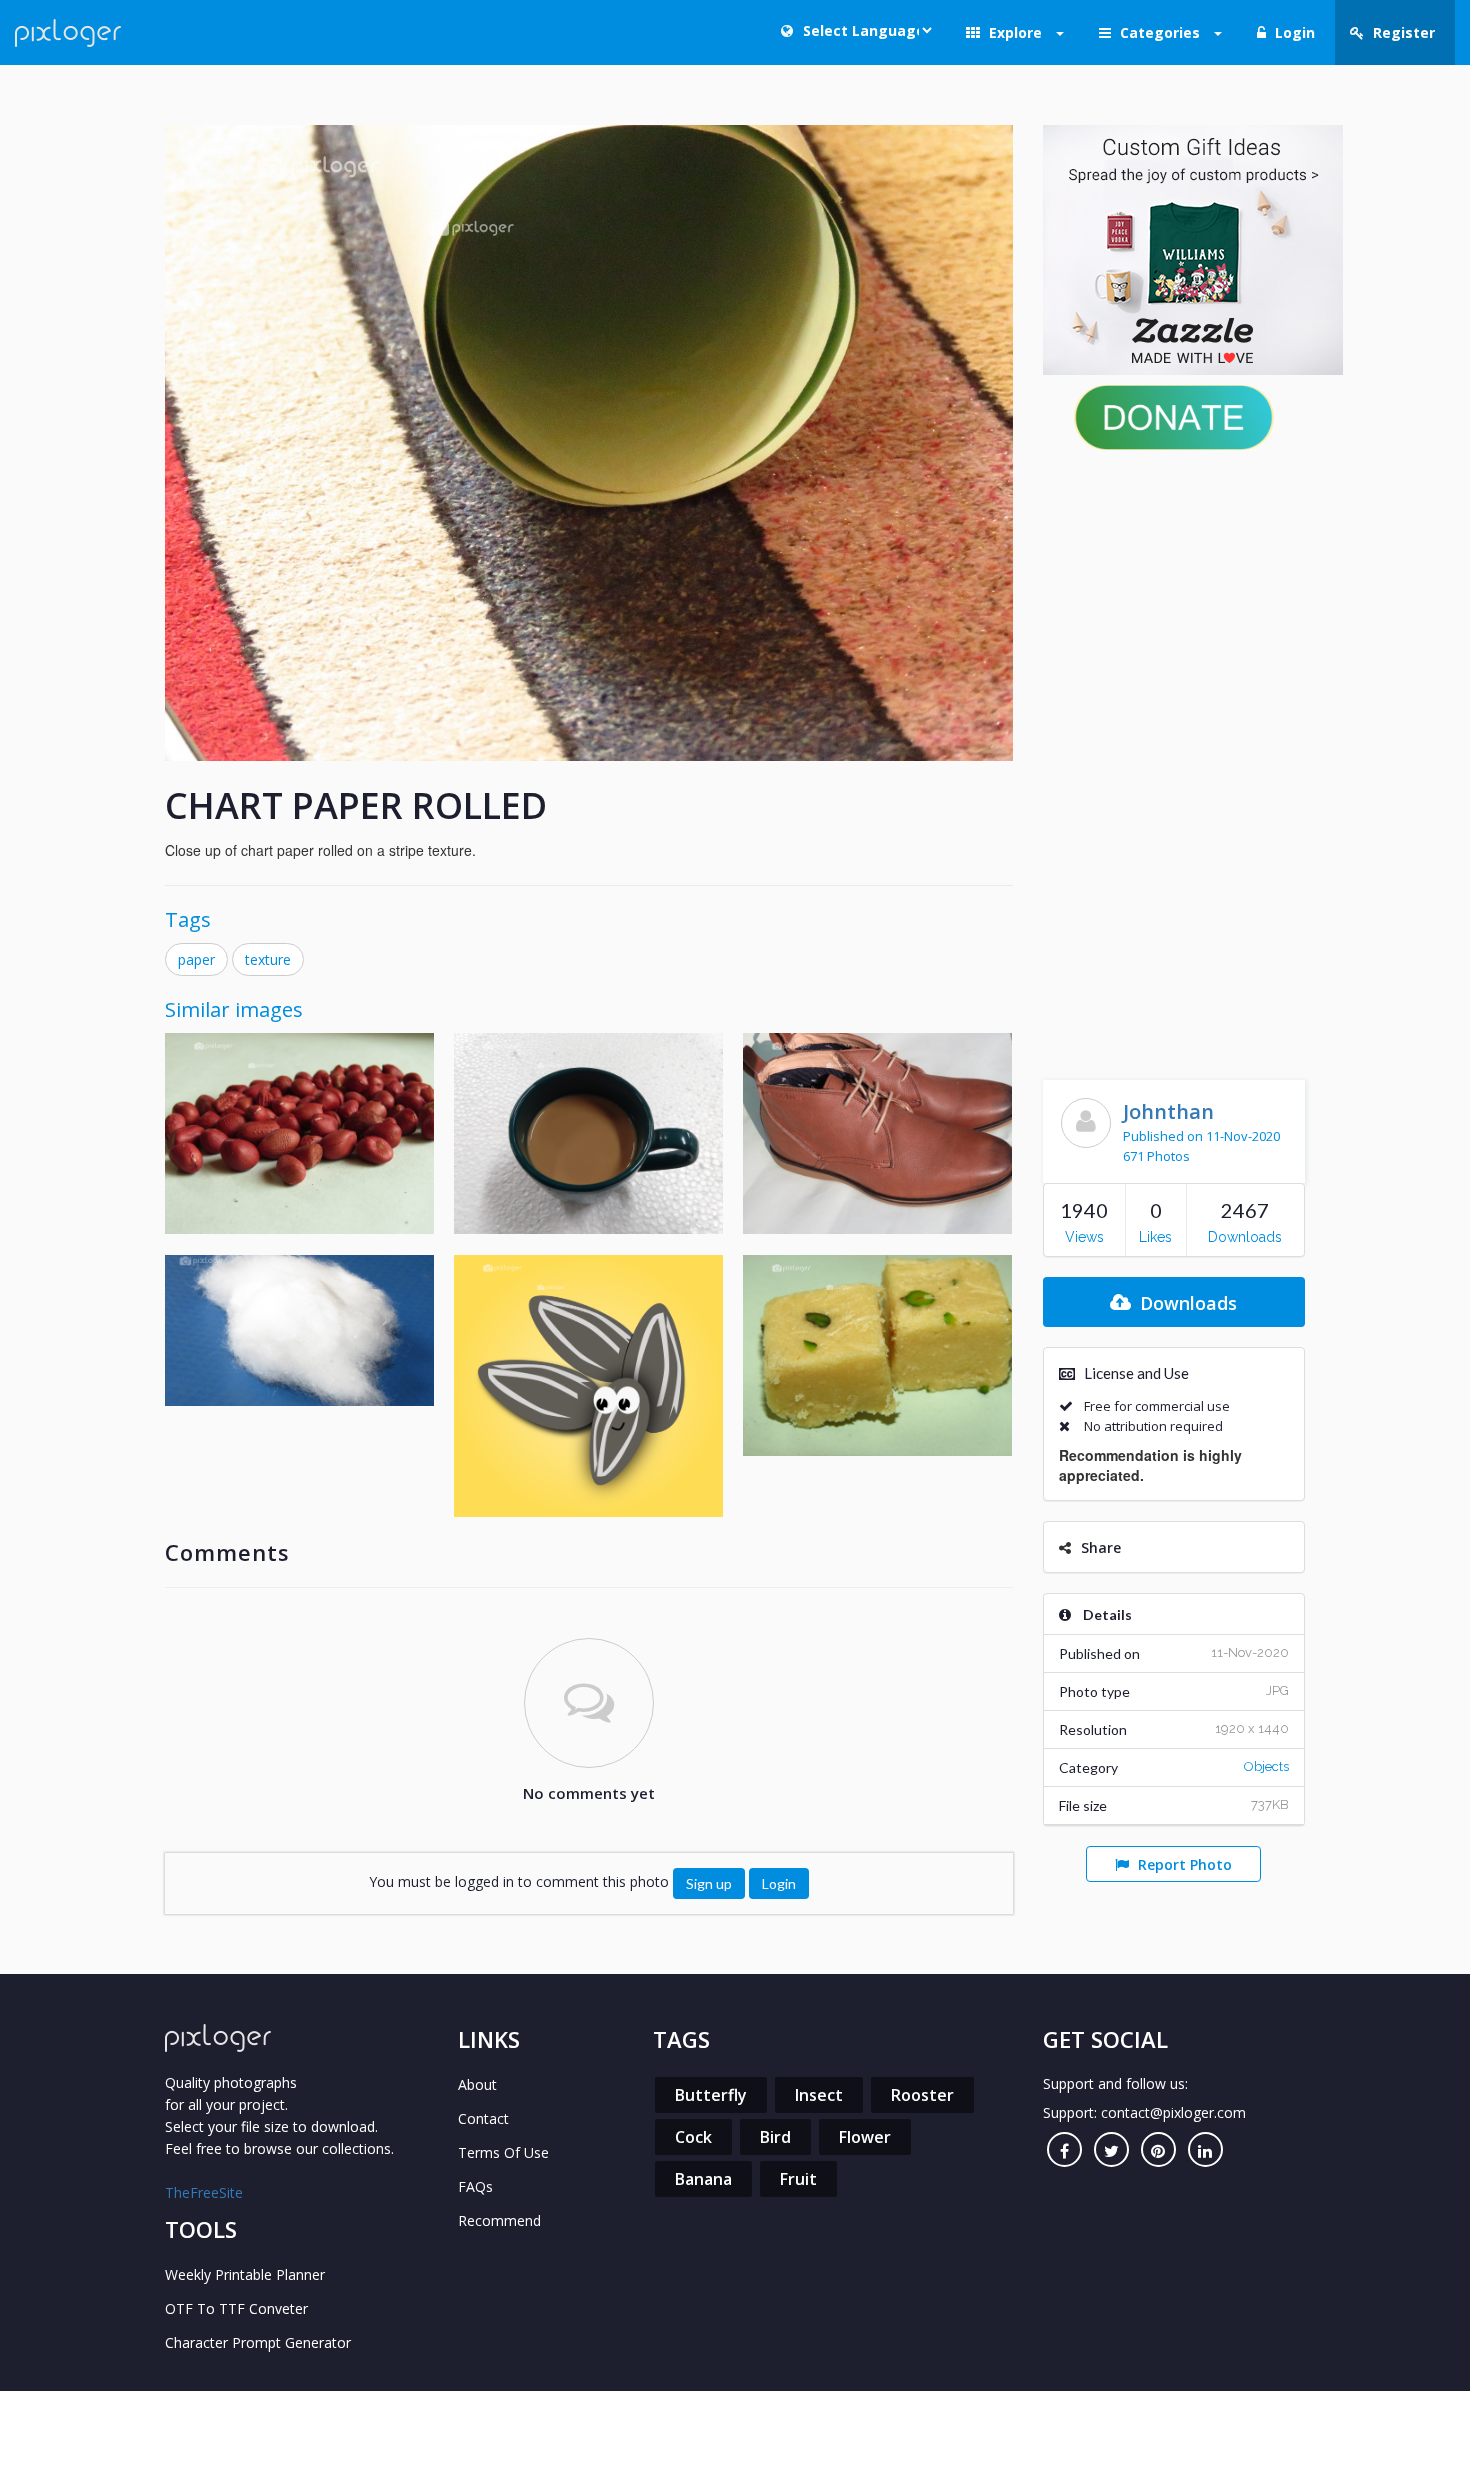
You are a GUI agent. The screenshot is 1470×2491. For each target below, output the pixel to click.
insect (819, 2095)
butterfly (711, 2095)
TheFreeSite (204, 2192)
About (477, 2084)
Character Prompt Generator (258, 2342)
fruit (798, 2179)
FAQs (475, 2186)
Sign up (709, 1883)
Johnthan (1168, 1111)
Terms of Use (503, 2152)
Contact (483, 2118)
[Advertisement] (1174, 760)
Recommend (499, 2220)
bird (775, 2137)
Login (779, 1883)
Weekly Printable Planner (245, 2274)
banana (703, 2179)
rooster (922, 2095)
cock (693, 2137)
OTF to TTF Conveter (236, 2308)
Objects (1266, 1766)
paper (196, 959)
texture (268, 959)
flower (865, 2137)
